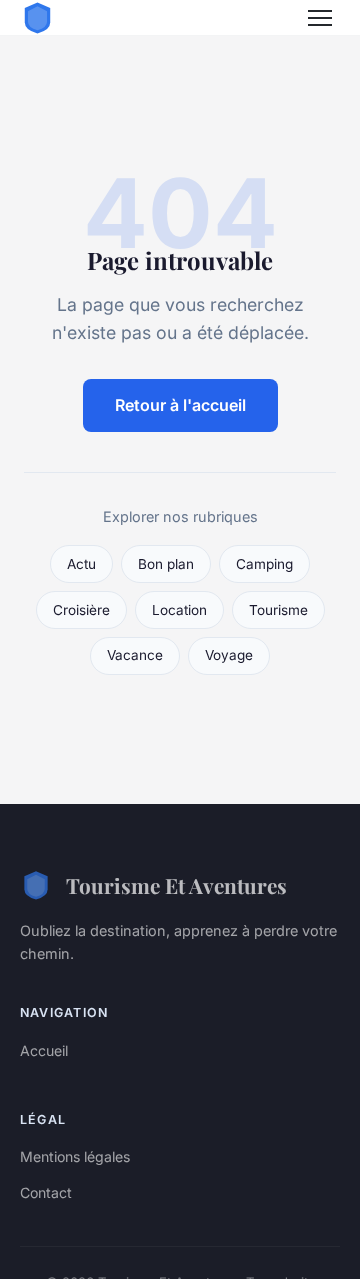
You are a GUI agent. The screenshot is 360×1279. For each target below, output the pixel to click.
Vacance (135, 655)
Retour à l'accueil (180, 405)
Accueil (44, 1050)
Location (179, 610)
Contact (46, 1192)
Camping (264, 564)
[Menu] (320, 18)
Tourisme (278, 610)
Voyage (229, 655)
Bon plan (166, 564)
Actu (81, 564)
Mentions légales (75, 1156)
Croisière (81, 610)
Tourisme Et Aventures (176, 885)
